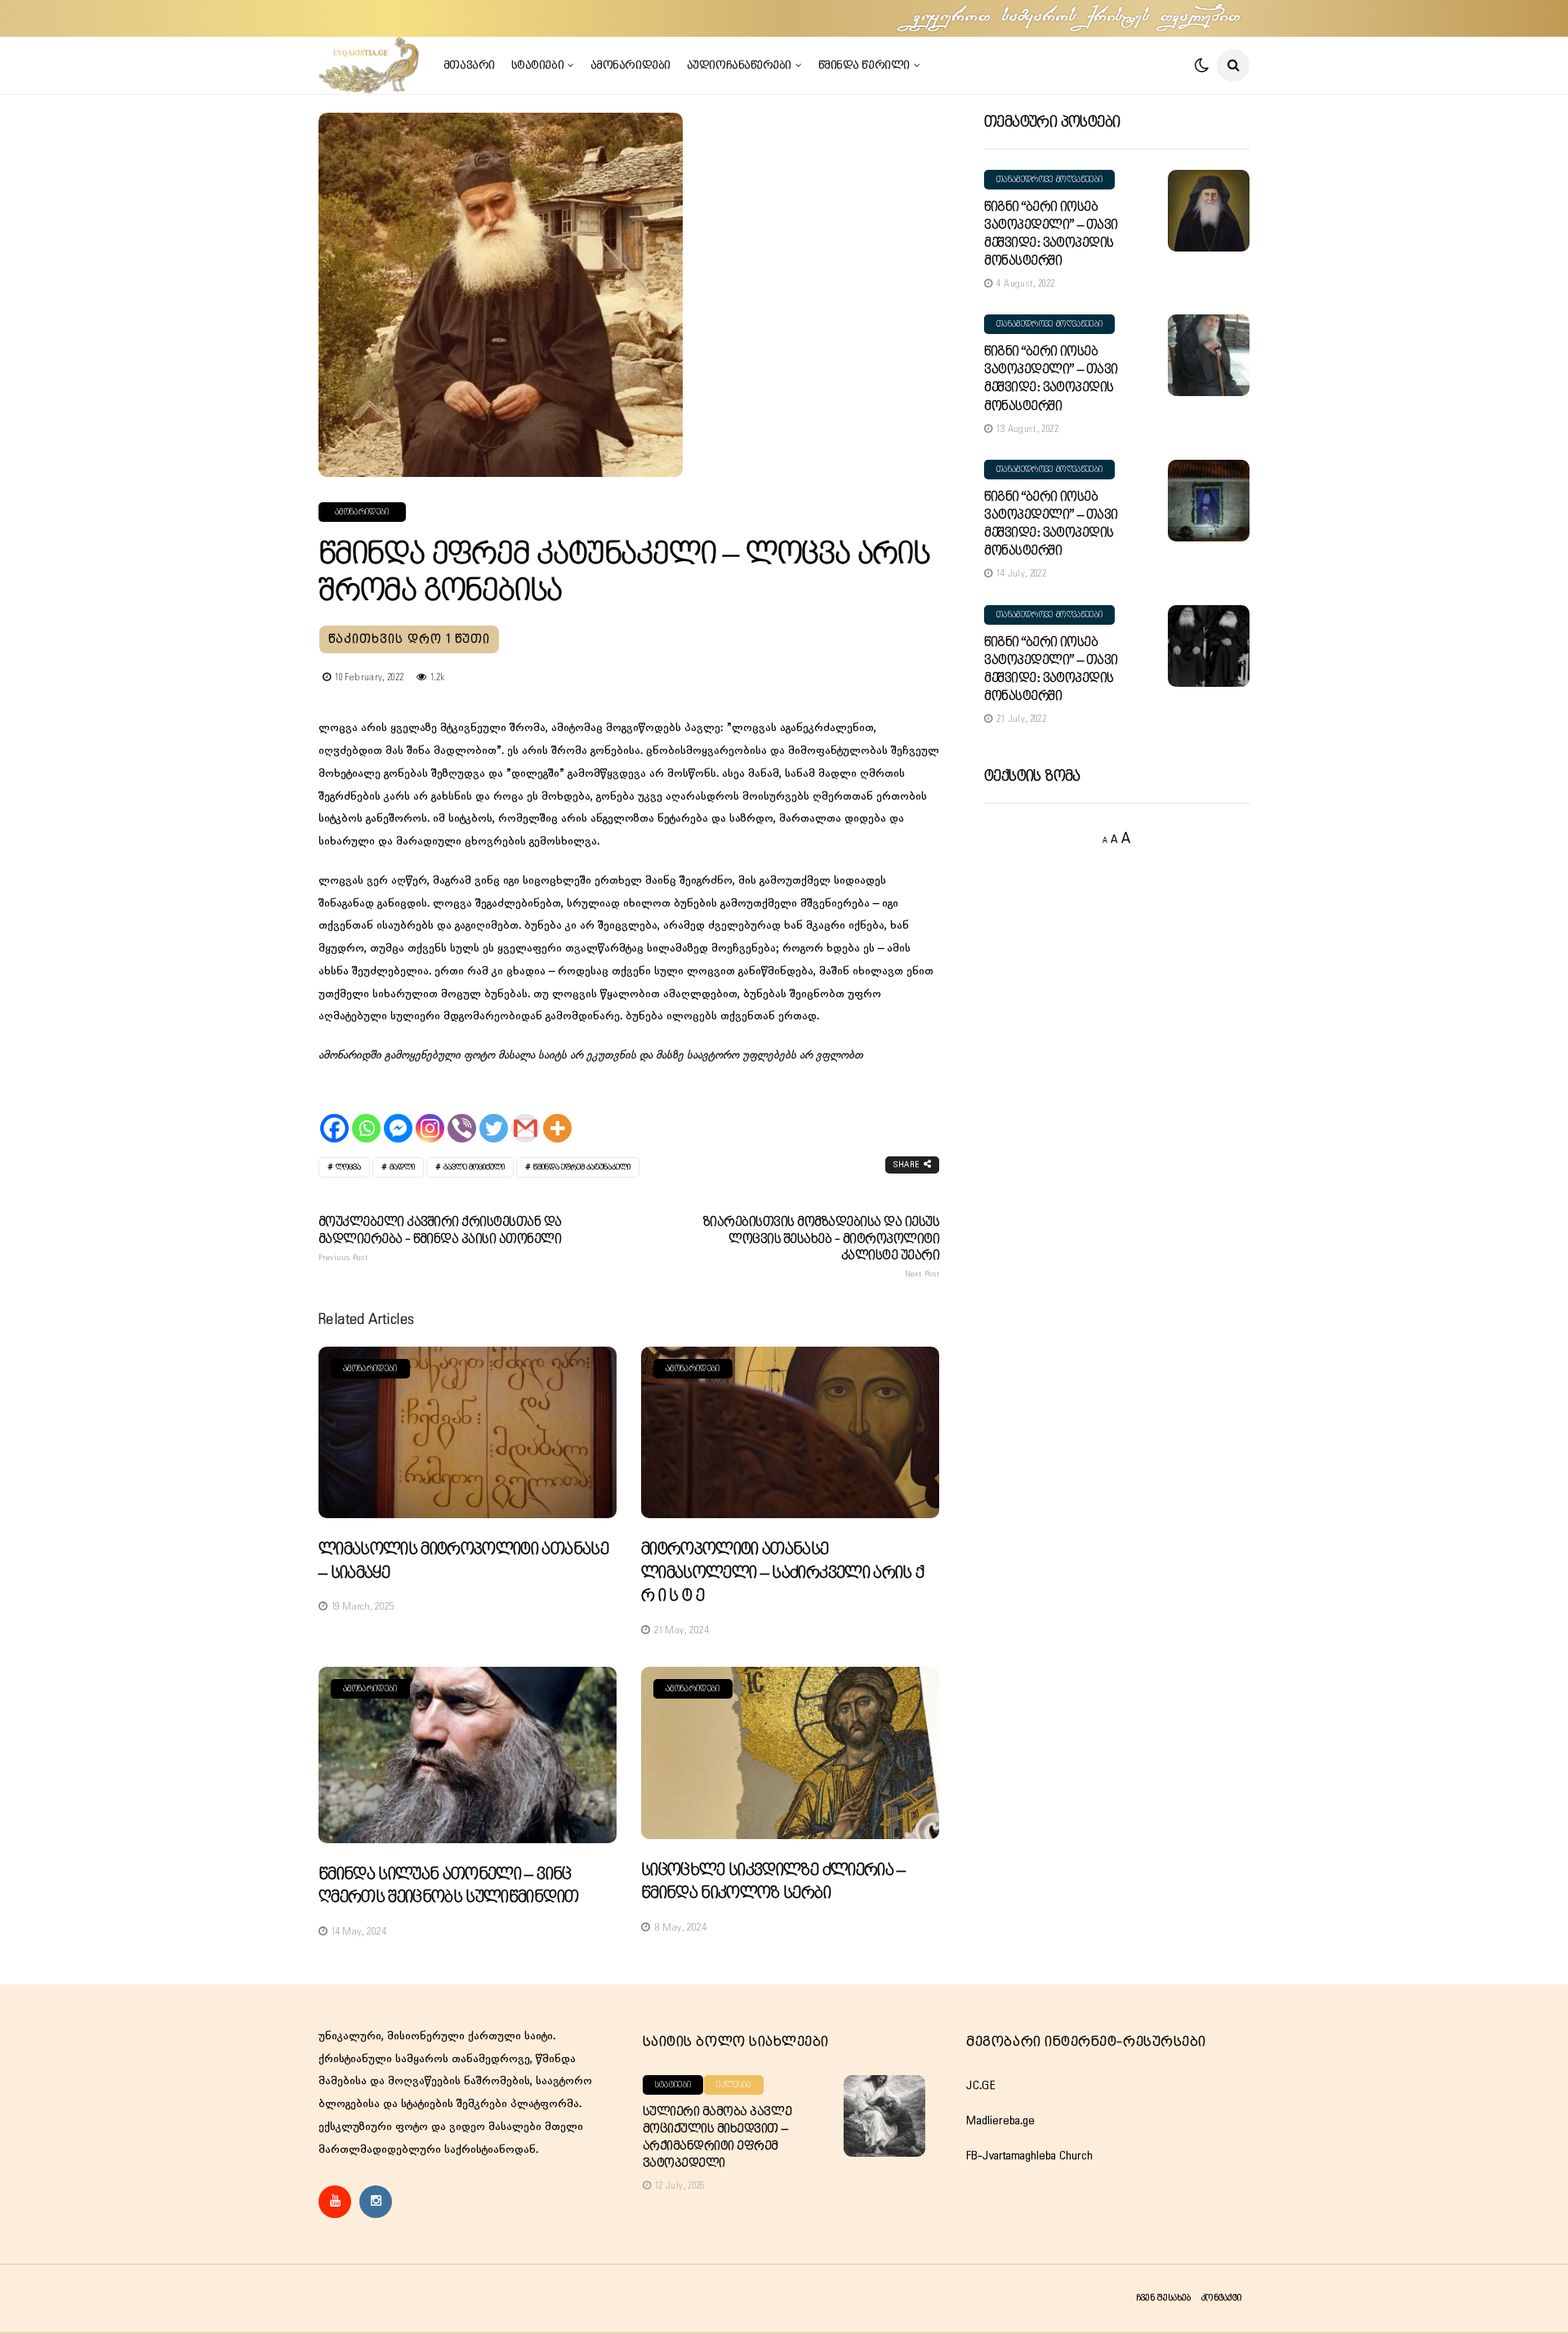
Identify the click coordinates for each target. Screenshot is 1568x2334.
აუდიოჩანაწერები (739, 65)
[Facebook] (334, 1114)
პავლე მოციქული (474, 1167)
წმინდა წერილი (864, 65)
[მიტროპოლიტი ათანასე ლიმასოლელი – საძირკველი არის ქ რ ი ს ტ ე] (790, 1433)
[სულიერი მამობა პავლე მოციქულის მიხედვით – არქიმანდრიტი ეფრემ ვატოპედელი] (884, 2116)
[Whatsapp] (366, 1114)
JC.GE (981, 2086)
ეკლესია (733, 2085)
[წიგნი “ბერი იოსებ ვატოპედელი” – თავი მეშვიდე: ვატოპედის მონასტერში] (1209, 211)
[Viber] (462, 1114)
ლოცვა (348, 1167)
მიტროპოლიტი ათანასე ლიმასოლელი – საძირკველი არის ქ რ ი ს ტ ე (782, 1573)
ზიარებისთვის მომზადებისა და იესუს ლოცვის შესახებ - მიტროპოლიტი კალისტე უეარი (821, 1247)
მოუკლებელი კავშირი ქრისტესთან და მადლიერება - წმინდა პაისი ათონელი (440, 1239)
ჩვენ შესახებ (1163, 2298)
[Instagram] (430, 1114)
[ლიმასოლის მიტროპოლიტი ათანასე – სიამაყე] (468, 1433)
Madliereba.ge (1000, 2121)
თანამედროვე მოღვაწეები (1049, 180)
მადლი (402, 1167)
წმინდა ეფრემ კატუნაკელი (582, 1167)
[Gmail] (526, 1114)
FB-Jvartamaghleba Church (1029, 2156)
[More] (557, 1114)
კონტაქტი (1221, 2298)
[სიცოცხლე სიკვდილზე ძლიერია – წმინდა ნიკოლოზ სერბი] (790, 1753)
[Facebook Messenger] (398, 1114)
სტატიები (537, 65)
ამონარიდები (630, 65)
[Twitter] (494, 1114)
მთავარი (469, 65)
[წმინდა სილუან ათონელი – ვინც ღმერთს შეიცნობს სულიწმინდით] (468, 1755)
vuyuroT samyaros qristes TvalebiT (1078, 18)
